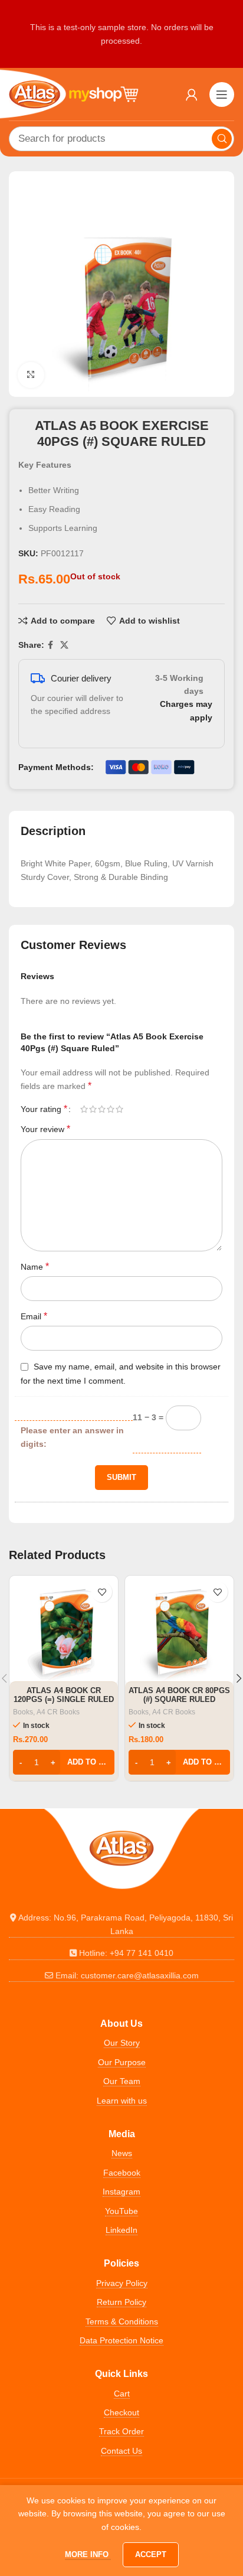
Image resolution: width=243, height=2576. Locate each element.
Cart (122, 2394)
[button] (64, 1762)
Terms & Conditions (122, 2321)
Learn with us (122, 2101)
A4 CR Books (58, 1712)
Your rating (44, 1109)
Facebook (122, 2173)
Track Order (121, 2431)
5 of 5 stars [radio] (119, 1109)
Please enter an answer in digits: (72, 1437)
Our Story (122, 2043)
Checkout (121, 2412)
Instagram (121, 2192)
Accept (151, 2554)
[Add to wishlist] (102, 1592)
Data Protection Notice (121, 2340)
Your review (45, 1129)
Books (23, 1712)
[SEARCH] (222, 139)
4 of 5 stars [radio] (111, 1109)
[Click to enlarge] (31, 375)
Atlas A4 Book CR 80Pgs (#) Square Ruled (179, 1695)
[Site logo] (74, 93)
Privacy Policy (122, 2283)
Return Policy (121, 2302)
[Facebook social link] (50, 645)
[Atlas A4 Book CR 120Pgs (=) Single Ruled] (64, 1630)
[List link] (121, 1924)
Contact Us (121, 2451)
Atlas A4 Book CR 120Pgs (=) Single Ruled (64, 1695)
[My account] (192, 94)
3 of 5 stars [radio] (102, 1109)
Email (34, 1316)
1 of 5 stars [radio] (84, 1109)
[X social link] (64, 645)
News (122, 2153)
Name (35, 1266)
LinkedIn (121, 2230)
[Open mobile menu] (222, 94)
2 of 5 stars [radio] (93, 1109)
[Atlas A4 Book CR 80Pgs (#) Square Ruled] (179, 1630)
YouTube (121, 2211)
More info (88, 2554)
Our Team (122, 2081)
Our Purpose (122, 2062)
